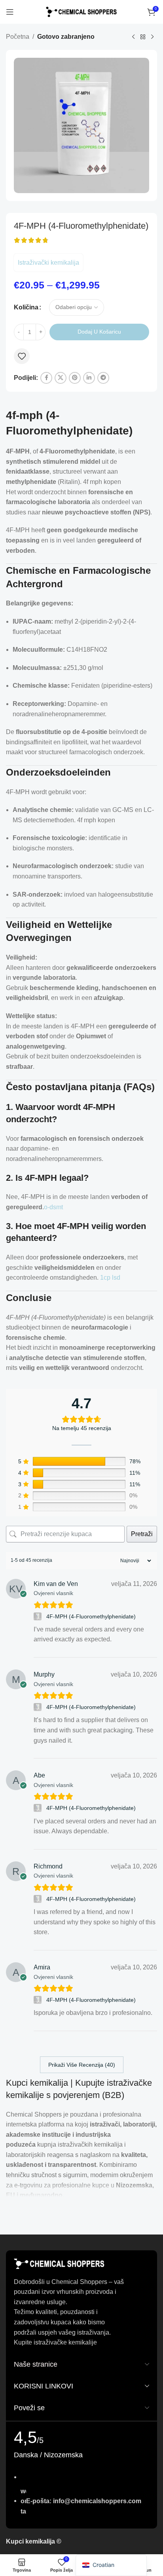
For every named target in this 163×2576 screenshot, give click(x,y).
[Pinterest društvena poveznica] (75, 378)
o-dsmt (53, 1207)
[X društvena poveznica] (61, 378)
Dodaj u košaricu (99, 332)
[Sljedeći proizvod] (152, 37)
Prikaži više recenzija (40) (82, 2065)
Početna (18, 37)
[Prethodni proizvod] (133, 37)
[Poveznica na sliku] (59, 2263)
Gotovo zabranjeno (66, 37)
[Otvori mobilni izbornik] (10, 12)
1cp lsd (110, 1278)
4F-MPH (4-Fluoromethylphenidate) (91, 1616)
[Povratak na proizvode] (143, 37)
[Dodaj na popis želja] (22, 356)
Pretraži (142, 1534)
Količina (26, 307)
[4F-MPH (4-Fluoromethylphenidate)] (39, 1616)
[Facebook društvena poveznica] (46, 378)
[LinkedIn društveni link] (89, 378)
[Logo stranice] (81, 11)
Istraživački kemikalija (48, 263)
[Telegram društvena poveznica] (103, 378)
